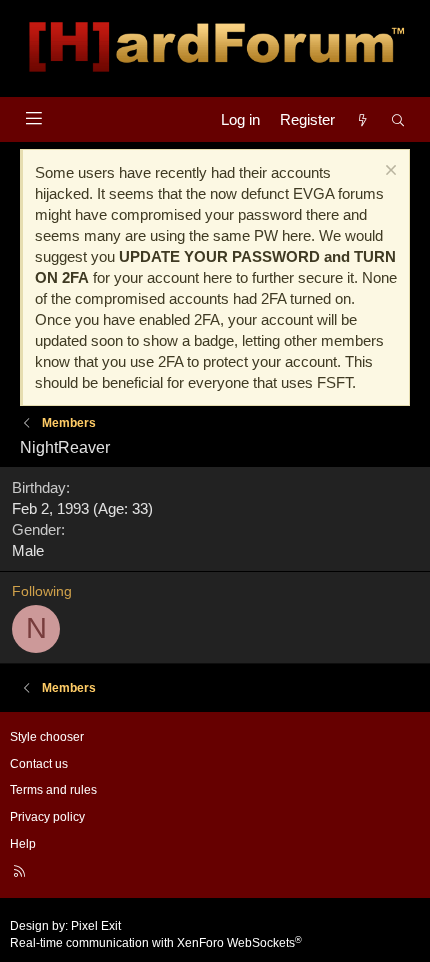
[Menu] (33, 118)
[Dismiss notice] (388, 172)
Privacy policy (47, 817)
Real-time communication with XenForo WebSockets (156, 943)
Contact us (39, 764)
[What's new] (362, 119)
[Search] (398, 119)
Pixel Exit (96, 926)
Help (23, 844)
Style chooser (47, 737)
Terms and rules (53, 790)
